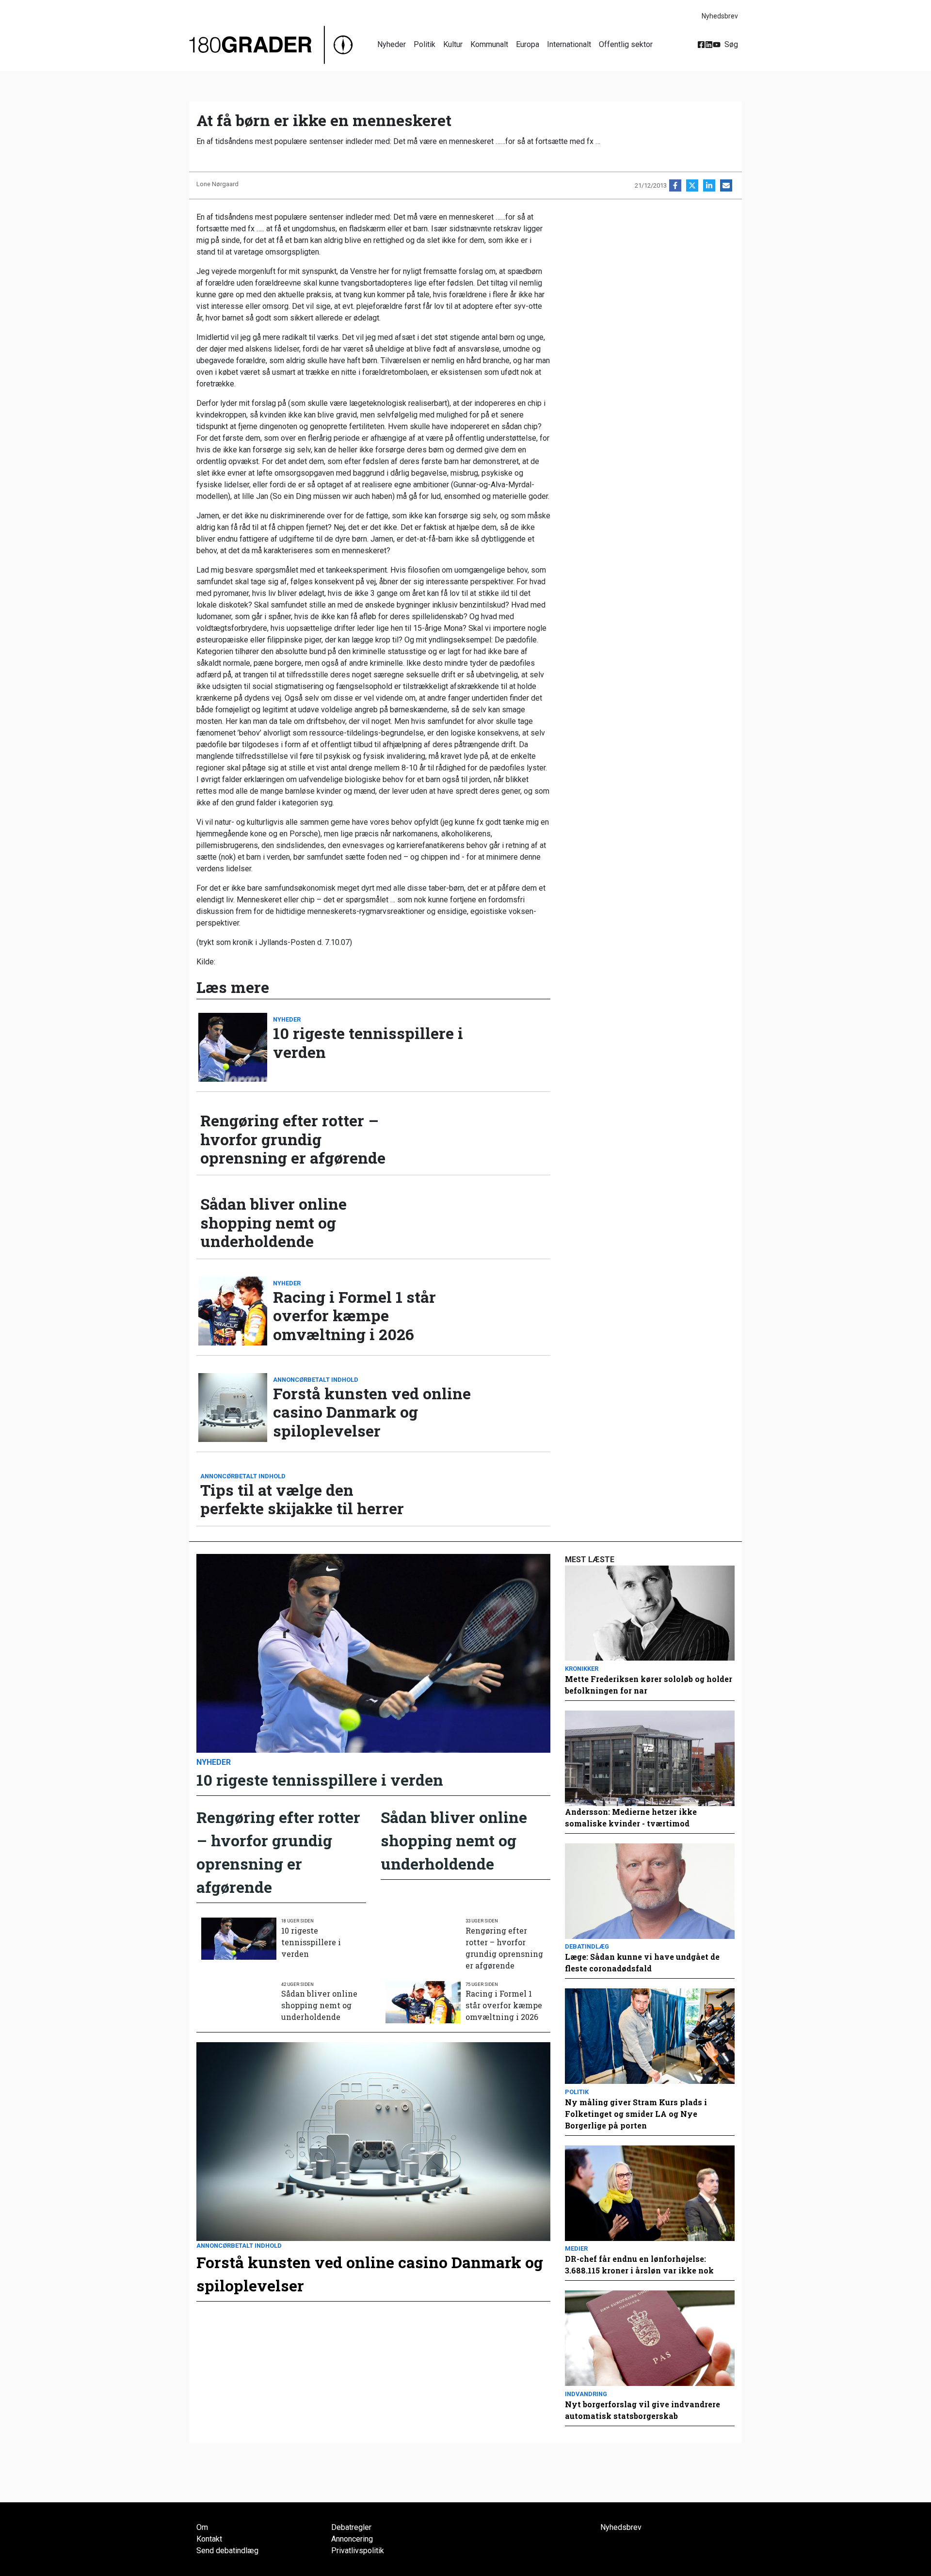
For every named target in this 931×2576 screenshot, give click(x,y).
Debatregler (351, 2527)
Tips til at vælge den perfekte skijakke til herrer (302, 1499)
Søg (731, 44)
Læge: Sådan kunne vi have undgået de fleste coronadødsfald (642, 1962)
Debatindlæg (587, 1946)
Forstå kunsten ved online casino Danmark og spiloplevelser (372, 1412)
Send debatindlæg (227, 2551)
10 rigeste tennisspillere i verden (368, 1043)
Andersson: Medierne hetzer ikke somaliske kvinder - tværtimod (631, 1817)
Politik (425, 44)
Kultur (453, 44)
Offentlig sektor (626, 44)
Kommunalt (489, 44)
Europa (528, 44)
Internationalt (569, 44)
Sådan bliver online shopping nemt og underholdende (273, 1223)
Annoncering (352, 2539)
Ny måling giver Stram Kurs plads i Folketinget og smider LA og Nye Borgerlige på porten (636, 2114)
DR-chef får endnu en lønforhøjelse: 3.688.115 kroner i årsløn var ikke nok (639, 2264)
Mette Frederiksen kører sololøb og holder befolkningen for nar (649, 1685)
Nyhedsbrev (720, 16)
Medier (576, 2248)
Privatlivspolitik (358, 2551)
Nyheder (392, 44)
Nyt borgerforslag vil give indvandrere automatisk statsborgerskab (642, 2410)
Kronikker (582, 1669)
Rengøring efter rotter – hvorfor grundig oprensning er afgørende (293, 1139)
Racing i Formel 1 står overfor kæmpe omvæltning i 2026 (354, 1316)
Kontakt (209, 2539)
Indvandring (586, 2394)
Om (202, 2527)
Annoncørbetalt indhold (316, 1380)
